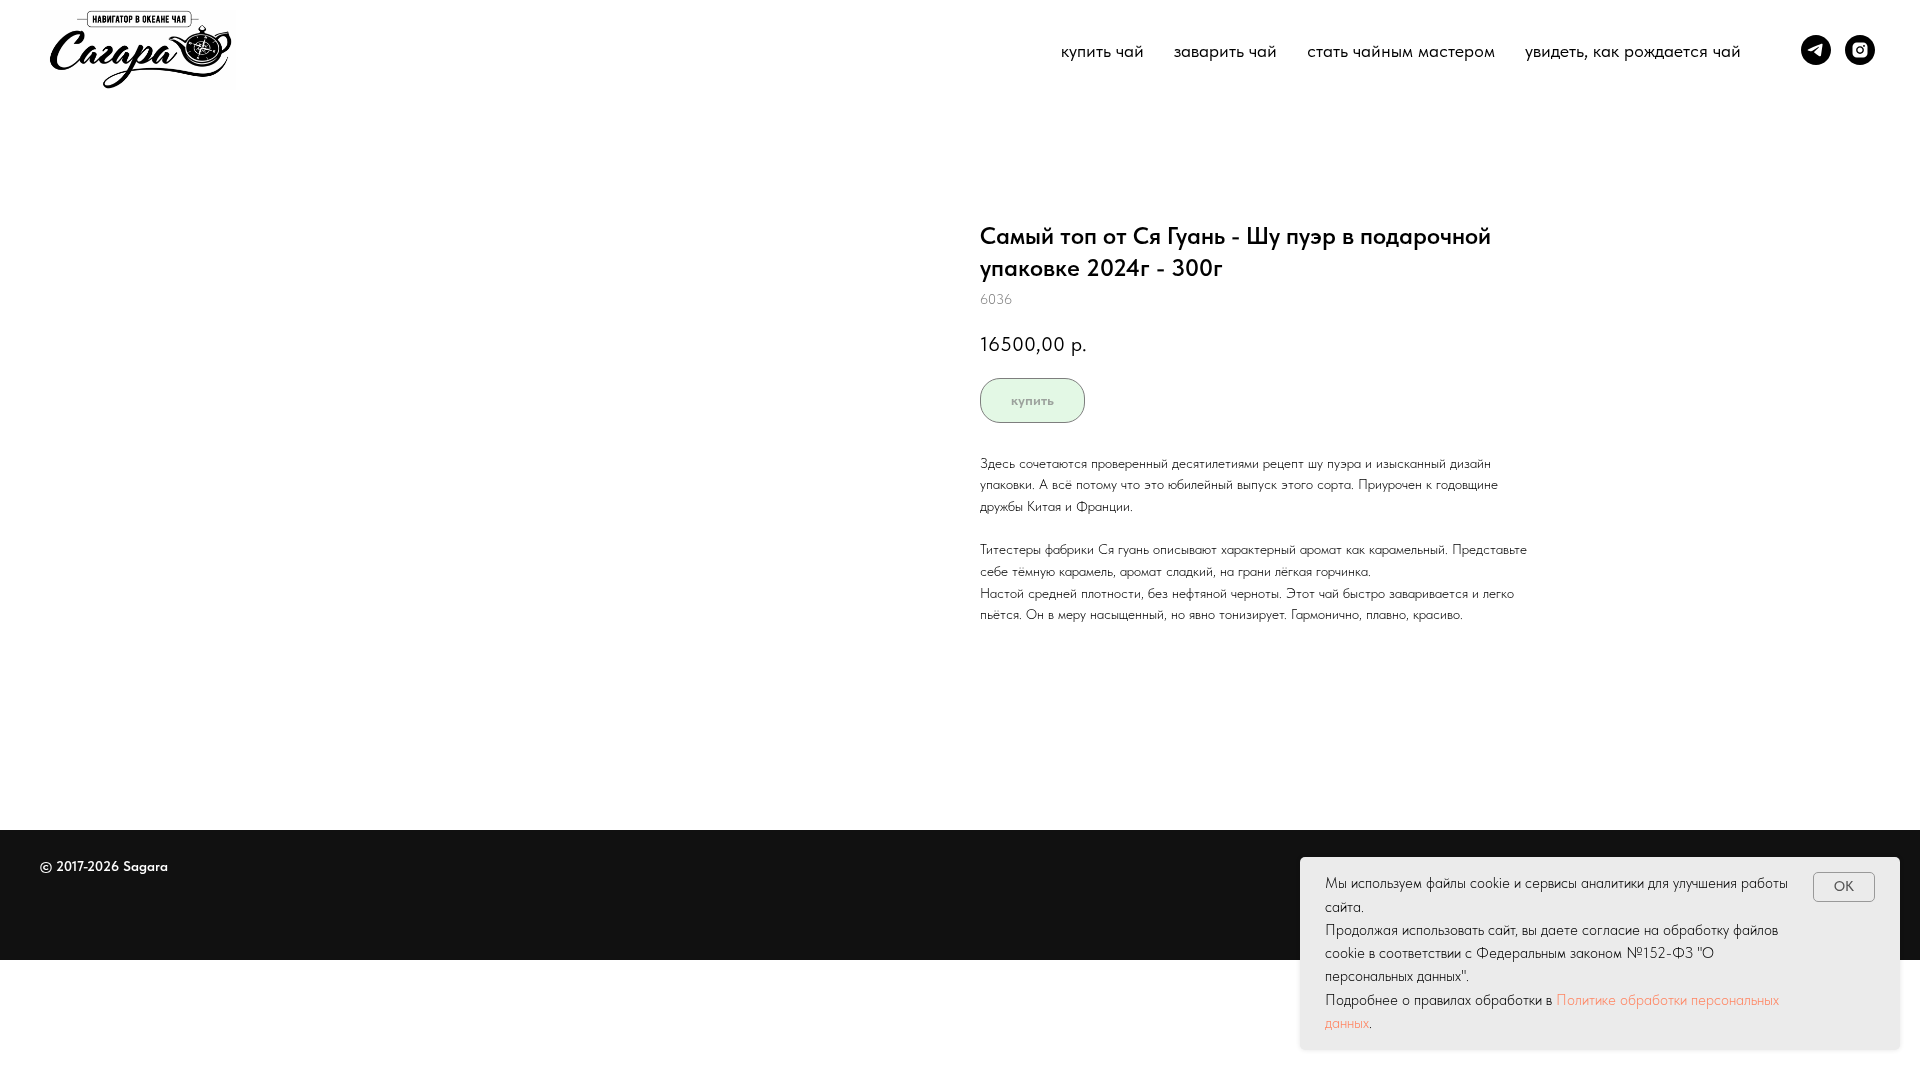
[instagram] (1860, 50)
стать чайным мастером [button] (1401, 50)
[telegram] (1816, 50)
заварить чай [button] (1225, 50)
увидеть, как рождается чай (1633, 50)
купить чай (1102, 50)
